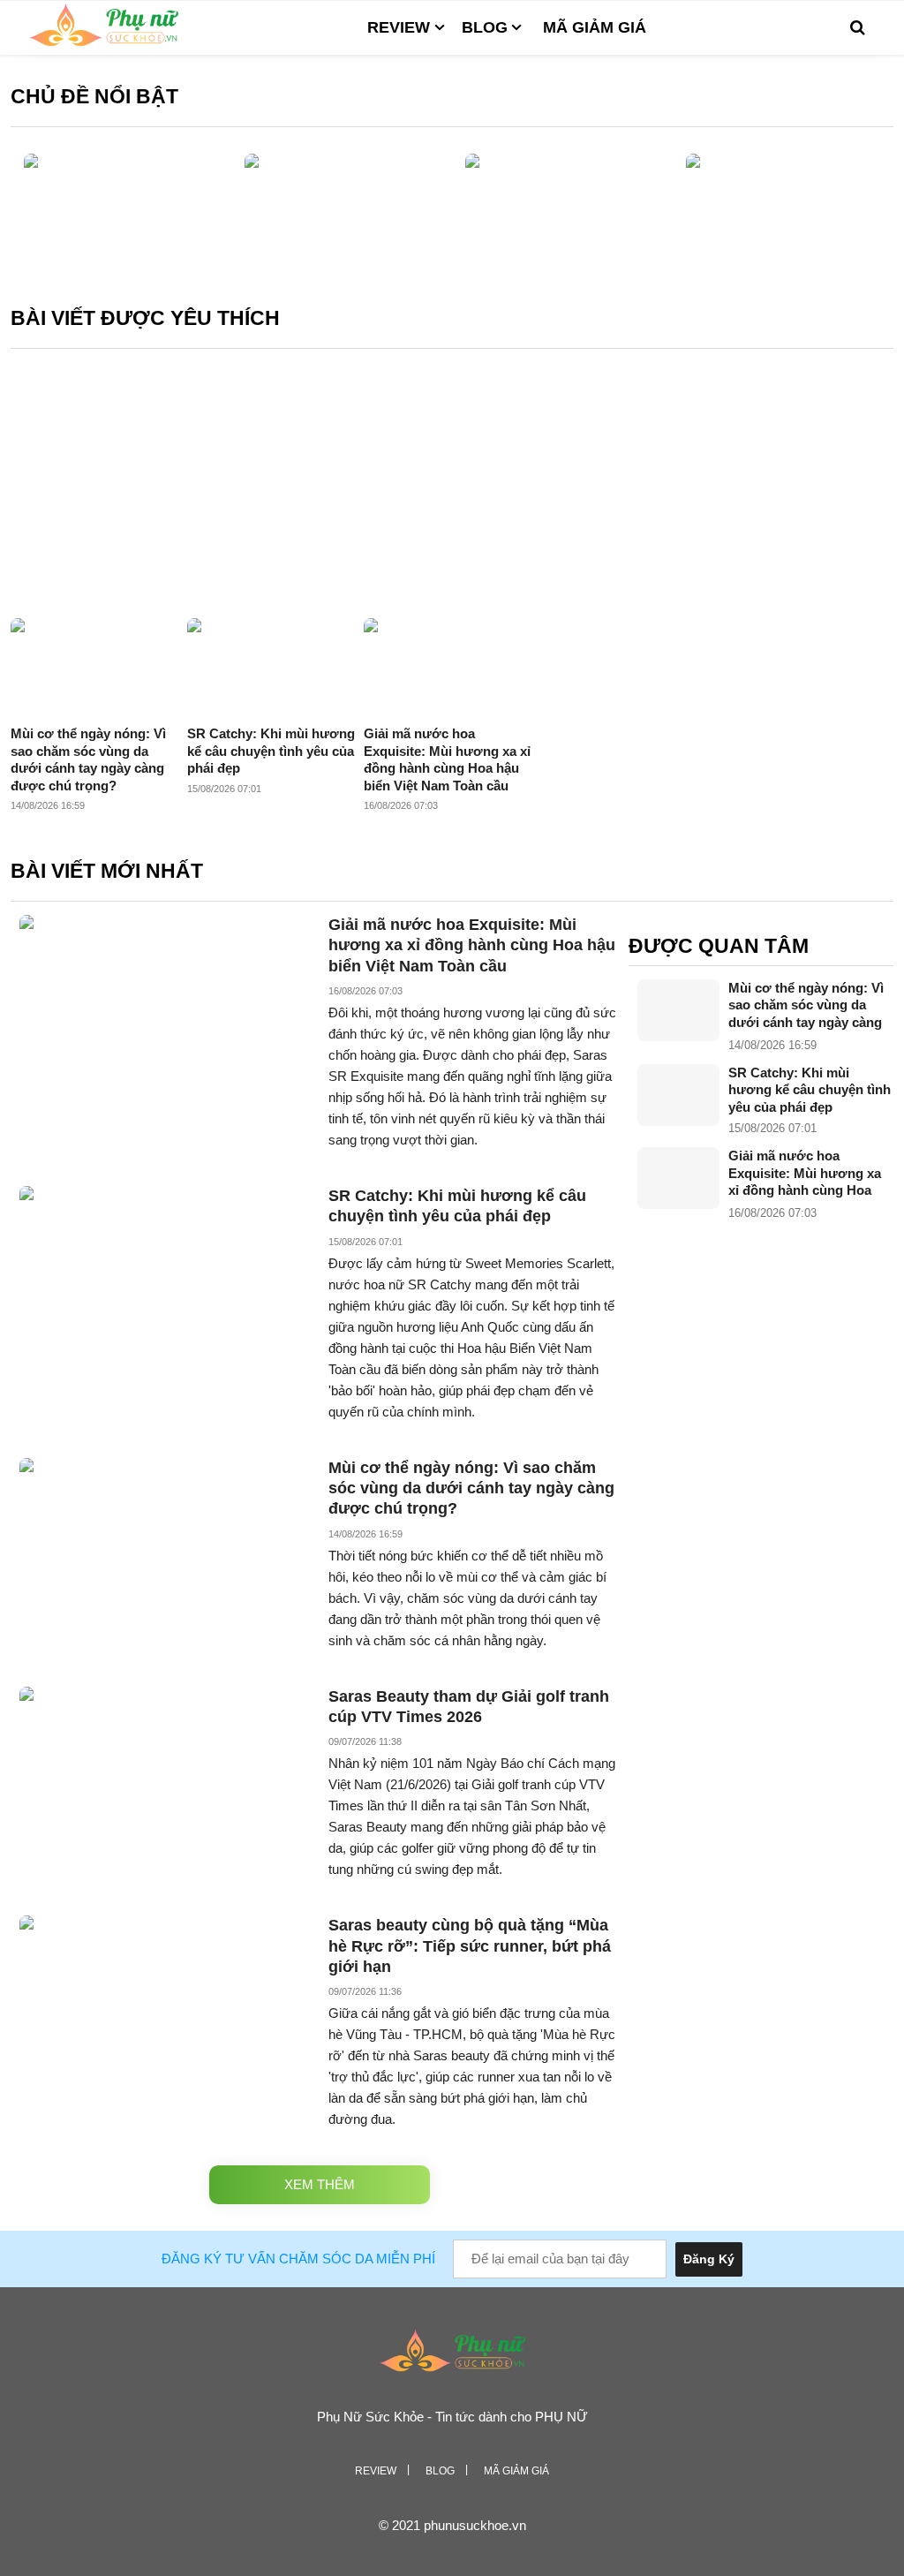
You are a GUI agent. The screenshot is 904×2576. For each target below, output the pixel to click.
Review (399, 27)
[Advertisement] (452, 486)
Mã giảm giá (595, 27)
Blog (485, 27)
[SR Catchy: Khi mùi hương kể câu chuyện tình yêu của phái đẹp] (678, 1095)
